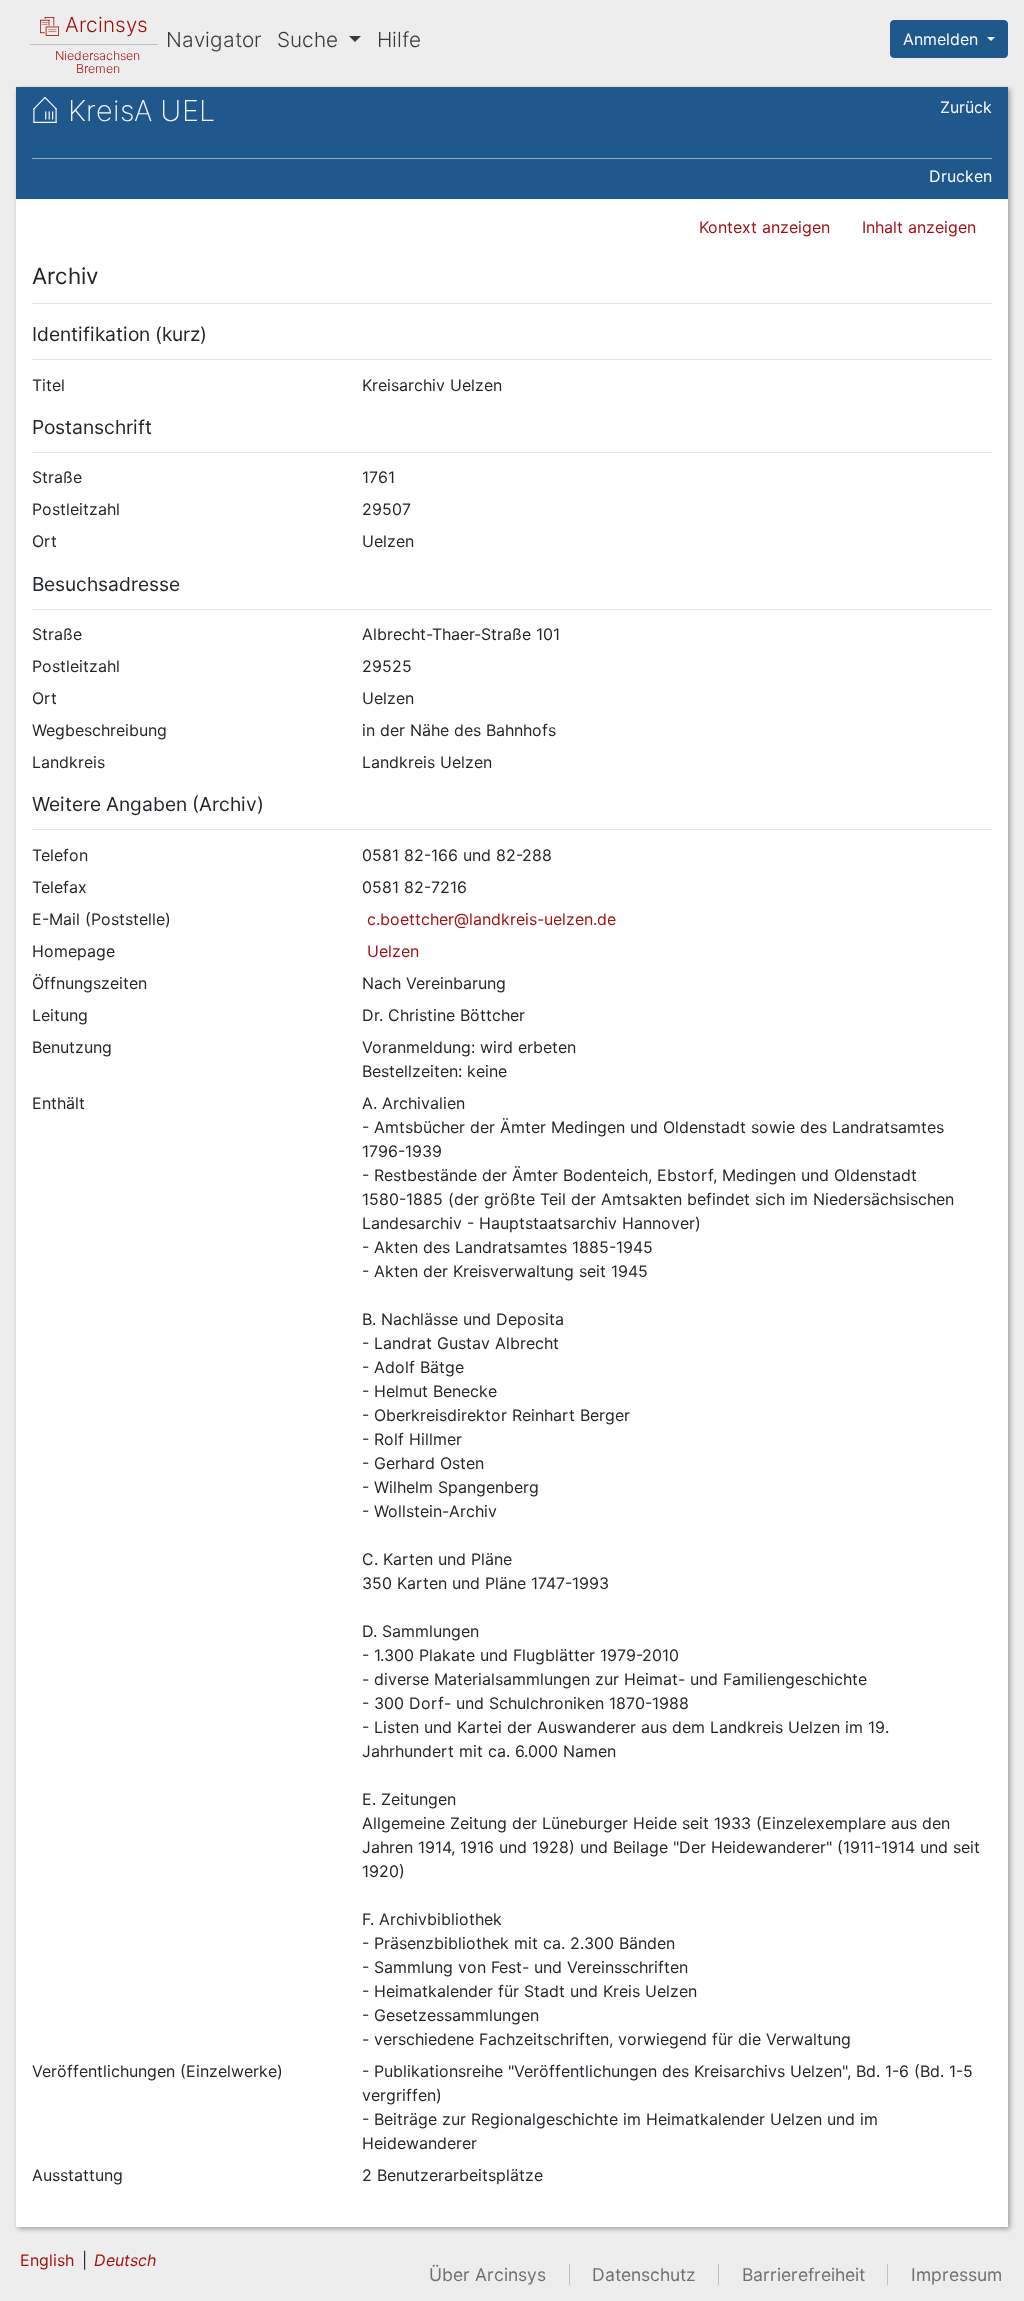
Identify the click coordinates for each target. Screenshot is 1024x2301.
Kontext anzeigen (764, 227)
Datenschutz (644, 2274)
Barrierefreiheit (803, 2274)
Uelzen (390, 951)
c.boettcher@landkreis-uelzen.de (489, 919)
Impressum (956, 2274)
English (47, 2260)
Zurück (966, 107)
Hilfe (399, 39)
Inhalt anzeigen (919, 227)
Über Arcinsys (487, 2274)
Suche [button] (310, 39)
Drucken (960, 176)
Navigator (213, 39)
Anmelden (943, 39)
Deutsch (125, 2260)
